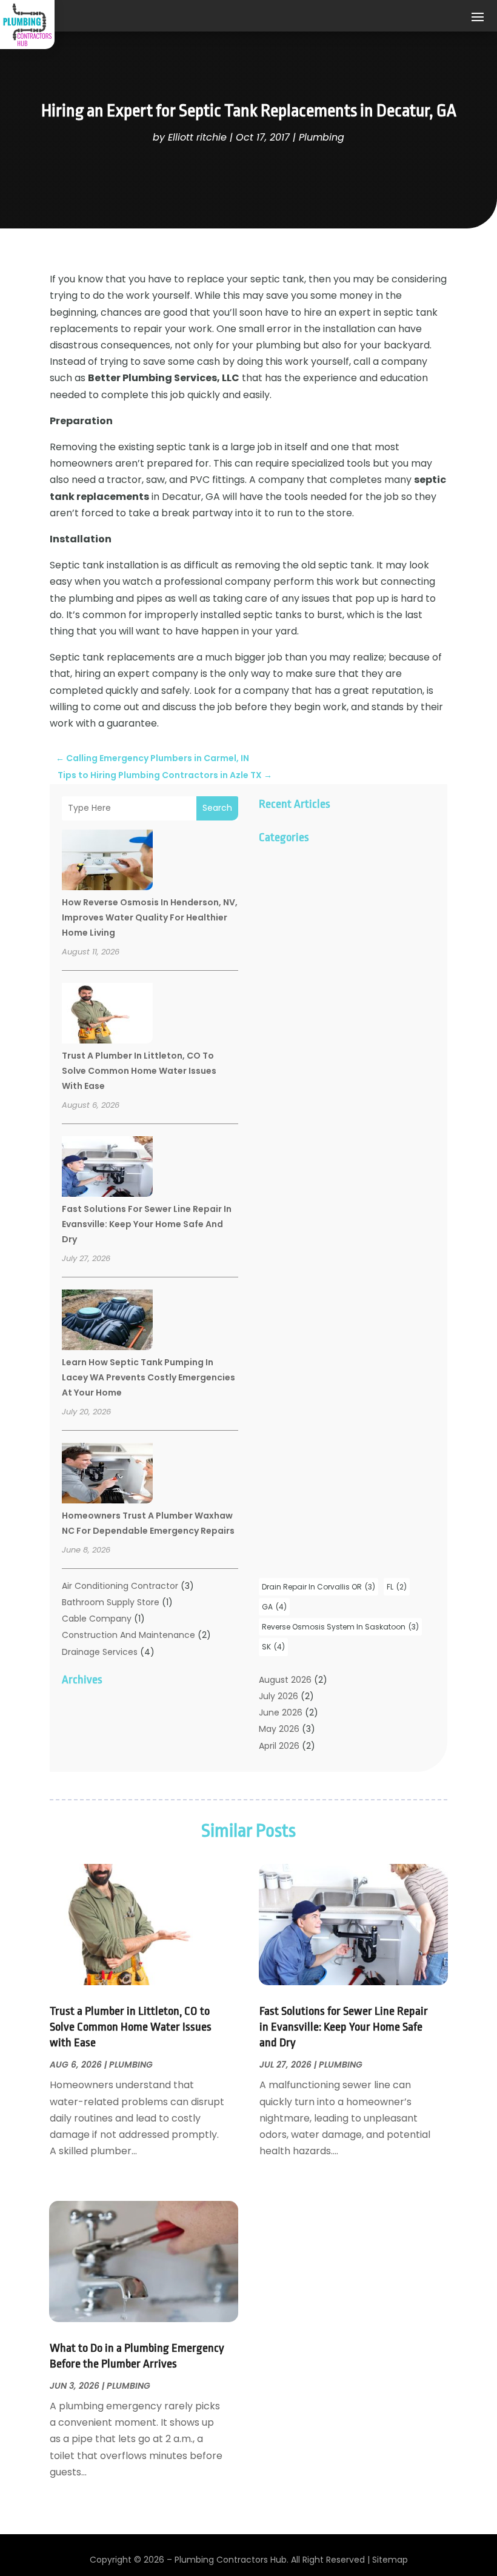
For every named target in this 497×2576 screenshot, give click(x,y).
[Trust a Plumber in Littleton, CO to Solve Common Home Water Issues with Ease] (107, 1015)
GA (274, 1607)
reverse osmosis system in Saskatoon (340, 1627)
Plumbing (322, 137)
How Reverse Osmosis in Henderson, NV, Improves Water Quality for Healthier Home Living (150, 917)
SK (273, 1647)
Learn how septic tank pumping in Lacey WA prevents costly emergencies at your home (148, 1377)
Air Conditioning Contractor (120, 1586)
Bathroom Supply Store (111, 1602)
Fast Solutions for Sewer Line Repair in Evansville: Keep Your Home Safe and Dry (147, 1224)
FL (397, 1587)
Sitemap (390, 2560)
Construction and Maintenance (128, 1635)
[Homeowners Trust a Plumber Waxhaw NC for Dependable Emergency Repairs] (107, 1475)
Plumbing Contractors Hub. (232, 2560)
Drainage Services (100, 1652)
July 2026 (279, 1696)
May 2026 (279, 1729)
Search (217, 808)
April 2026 (279, 1746)
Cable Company (97, 1619)
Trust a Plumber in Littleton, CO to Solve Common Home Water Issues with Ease (139, 1071)
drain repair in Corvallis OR (319, 1587)
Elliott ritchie (197, 137)
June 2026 (281, 1712)
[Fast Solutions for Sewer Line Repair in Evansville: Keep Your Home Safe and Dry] (107, 1168)
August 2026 (285, 1680)
